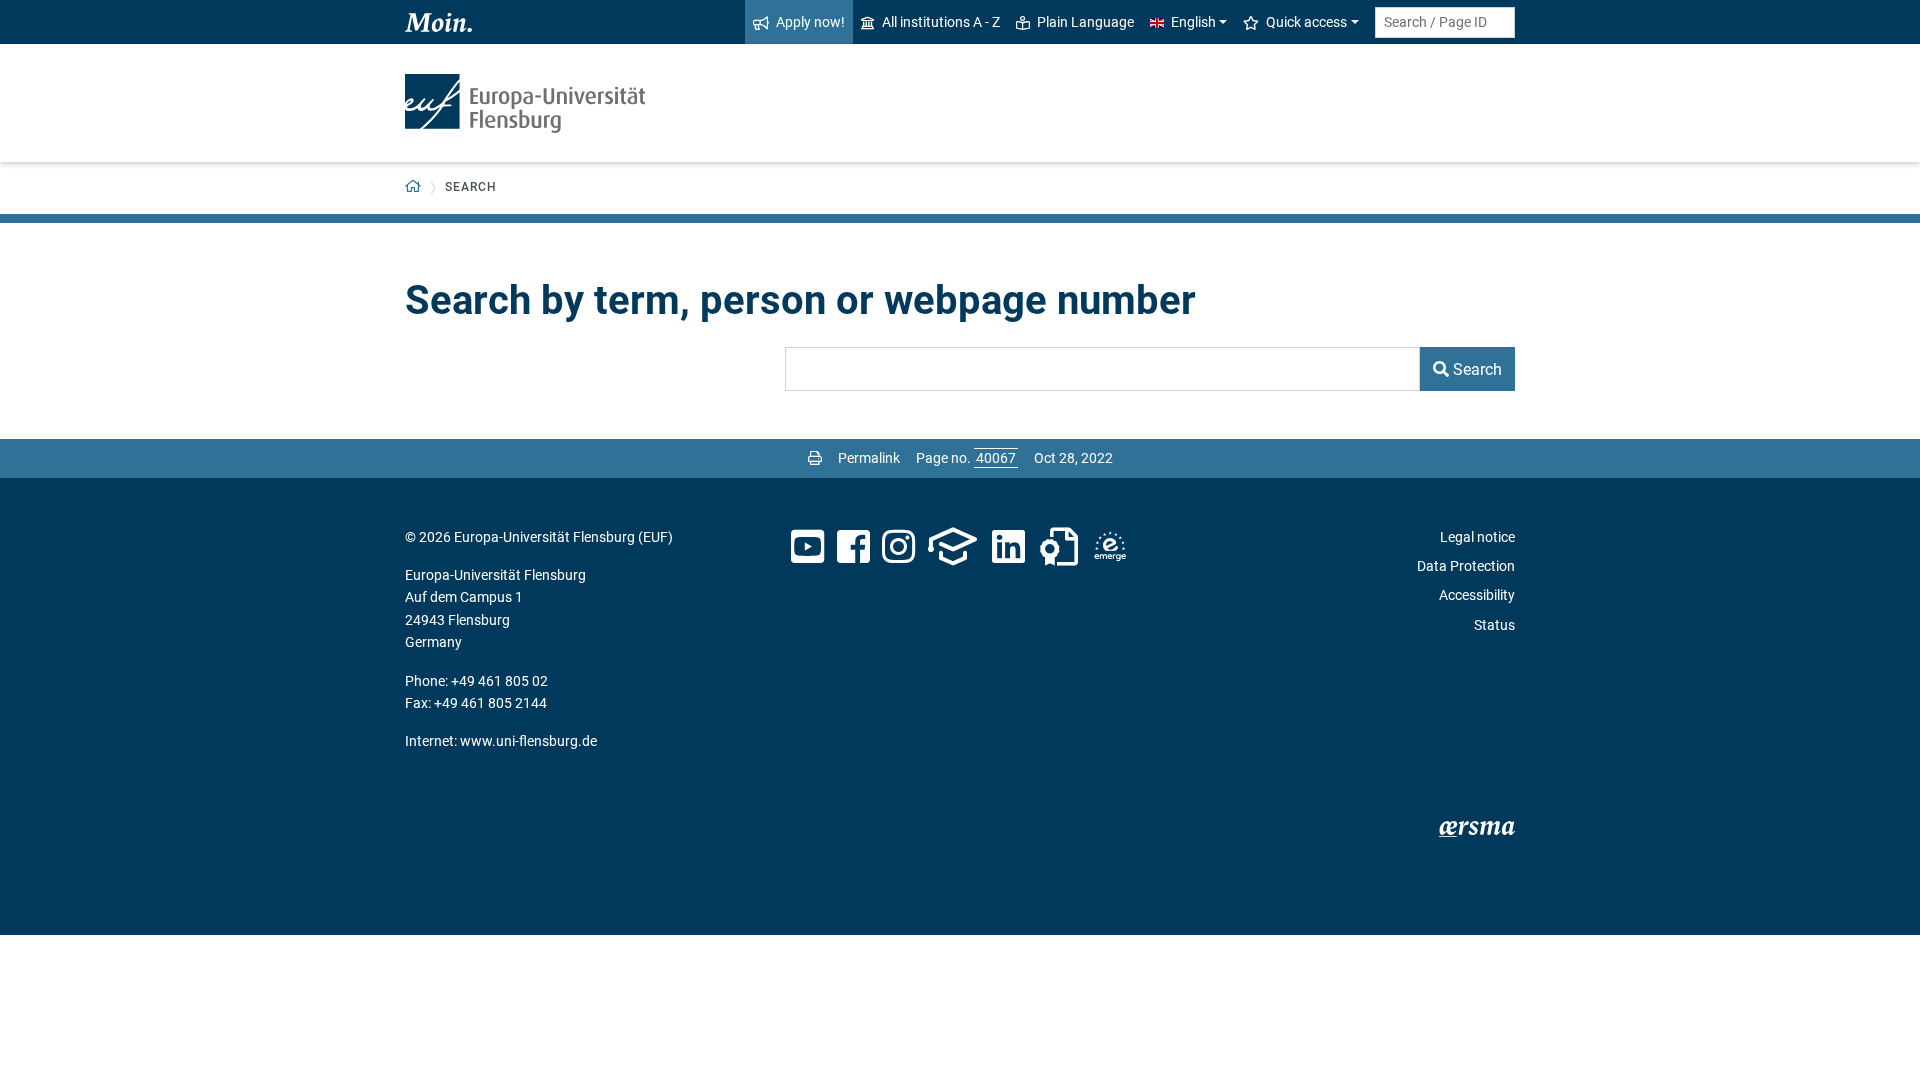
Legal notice (1477, 537)
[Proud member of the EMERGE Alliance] (1110, 547)
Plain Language (1085, 22)
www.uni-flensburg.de (528, 741)
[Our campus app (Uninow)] (952, 547)
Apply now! (810, 22)
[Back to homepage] (525, 103)
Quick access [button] (1306, 22)
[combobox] (1445, 22)
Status (1494, 625)
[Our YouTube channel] (807, 547)
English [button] (1193, 22)
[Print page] (815, 458)
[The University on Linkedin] (1009, 547)
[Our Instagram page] (898, 547)
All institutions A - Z (941, 22)
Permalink (869, 458)
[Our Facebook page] (853, 547)
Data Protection (1466, 566)
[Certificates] (1059, 547)
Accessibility (1477, 595)
